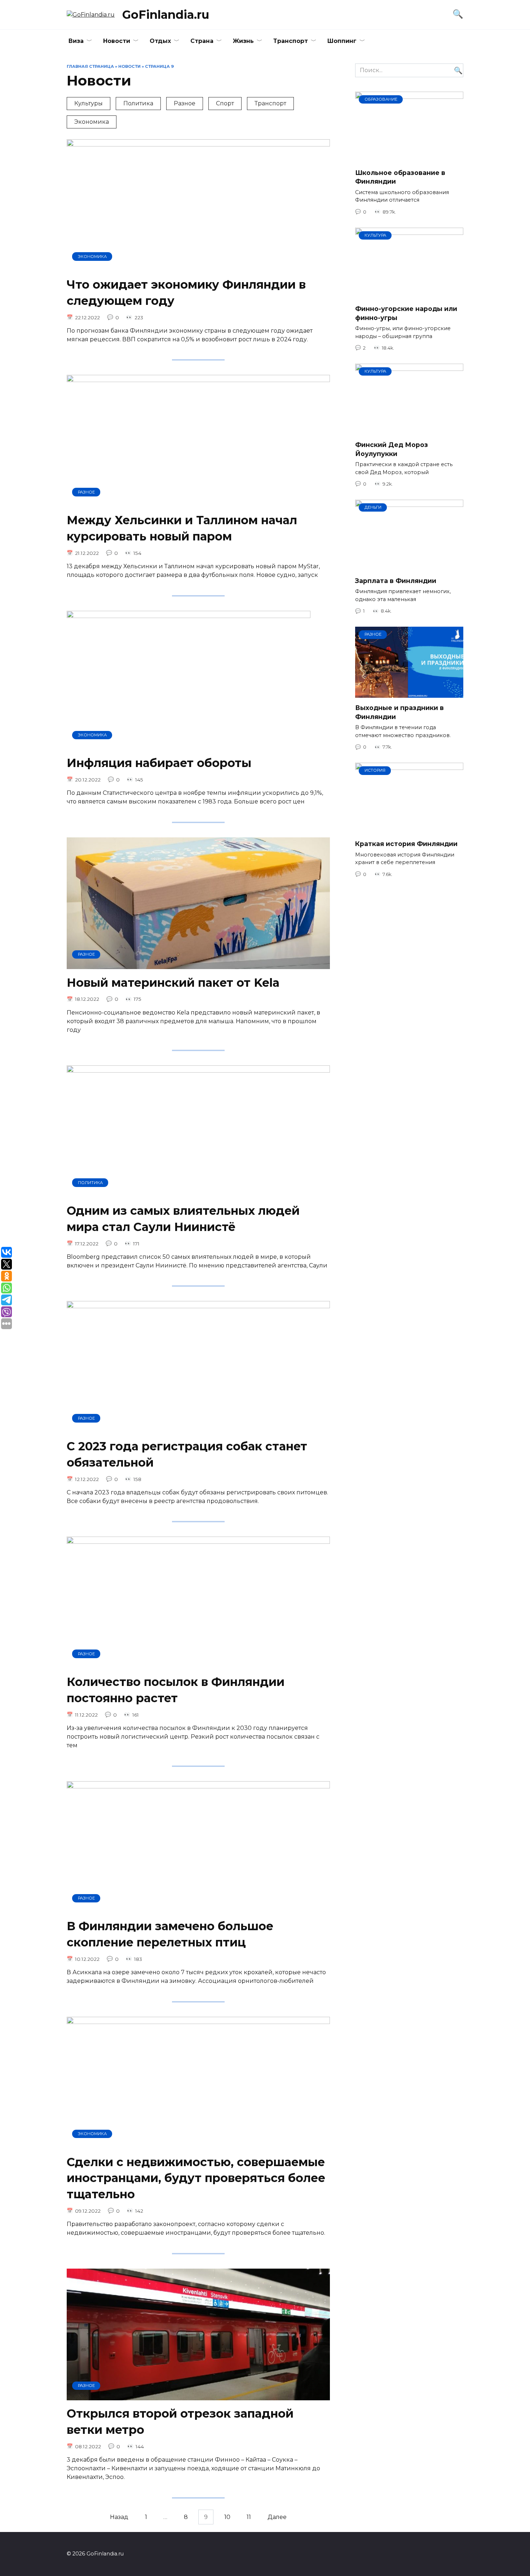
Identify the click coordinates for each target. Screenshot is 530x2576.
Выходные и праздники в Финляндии (399, 712)
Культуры (89, 103)
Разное (185, 103)
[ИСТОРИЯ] (409, 829)
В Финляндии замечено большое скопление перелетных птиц (170, 1935)
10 (227, 2517)
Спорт (225, 103)
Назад (119, 2517)
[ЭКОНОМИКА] (198, 266)
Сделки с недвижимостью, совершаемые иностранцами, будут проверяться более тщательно (196, 2178)
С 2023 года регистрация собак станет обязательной (187, 1454)
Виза (76, 41)
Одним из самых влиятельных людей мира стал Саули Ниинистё (183, 1219)
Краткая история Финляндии (406, 844)
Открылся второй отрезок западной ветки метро (180, 2422)
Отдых (160, 41)
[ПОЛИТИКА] (198, 1193)
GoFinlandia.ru (166, 15)
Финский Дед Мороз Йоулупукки (392, 449)
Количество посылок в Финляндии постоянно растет (176, 1690)
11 (249, 2517)
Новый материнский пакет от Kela (173, 983)
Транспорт (291, 41)
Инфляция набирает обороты (159, 763)
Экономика (92, 122)
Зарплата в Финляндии (396, 581)
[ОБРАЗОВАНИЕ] (409, 158)
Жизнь (243, 41)
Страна (202, 41)
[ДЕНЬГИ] (409, 566)
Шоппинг (342, 41)
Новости (117, 41)
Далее (277, 2517)
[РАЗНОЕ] (198, 502)
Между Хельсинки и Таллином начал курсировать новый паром (182, 528)
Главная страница (90, 66)
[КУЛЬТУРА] (409, 294)
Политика (138, 103)
